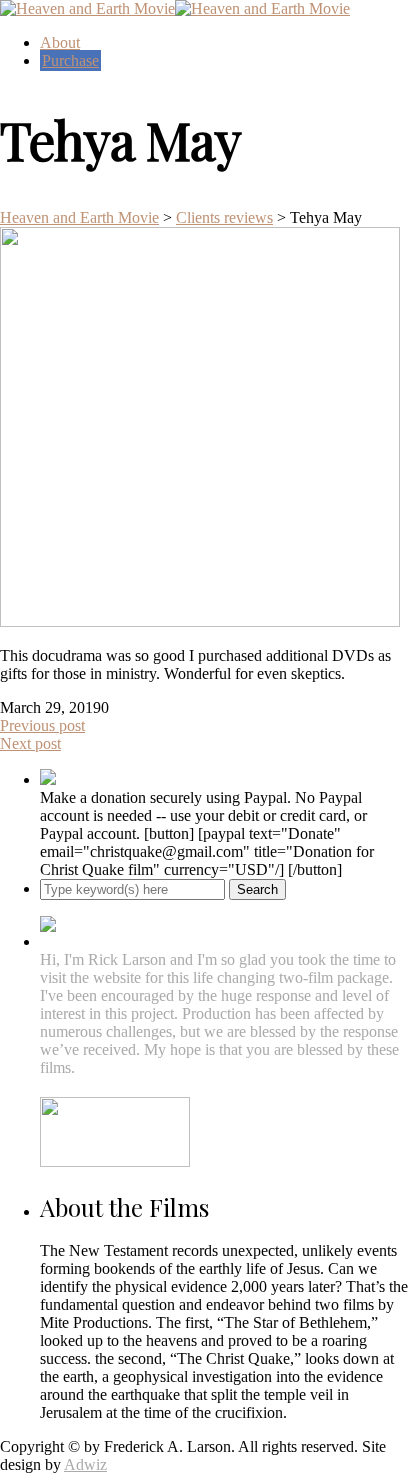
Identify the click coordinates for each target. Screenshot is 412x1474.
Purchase (70, 60)
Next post (30, 743)
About (60, 42)
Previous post (42, 725)
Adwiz (85, 1464)
